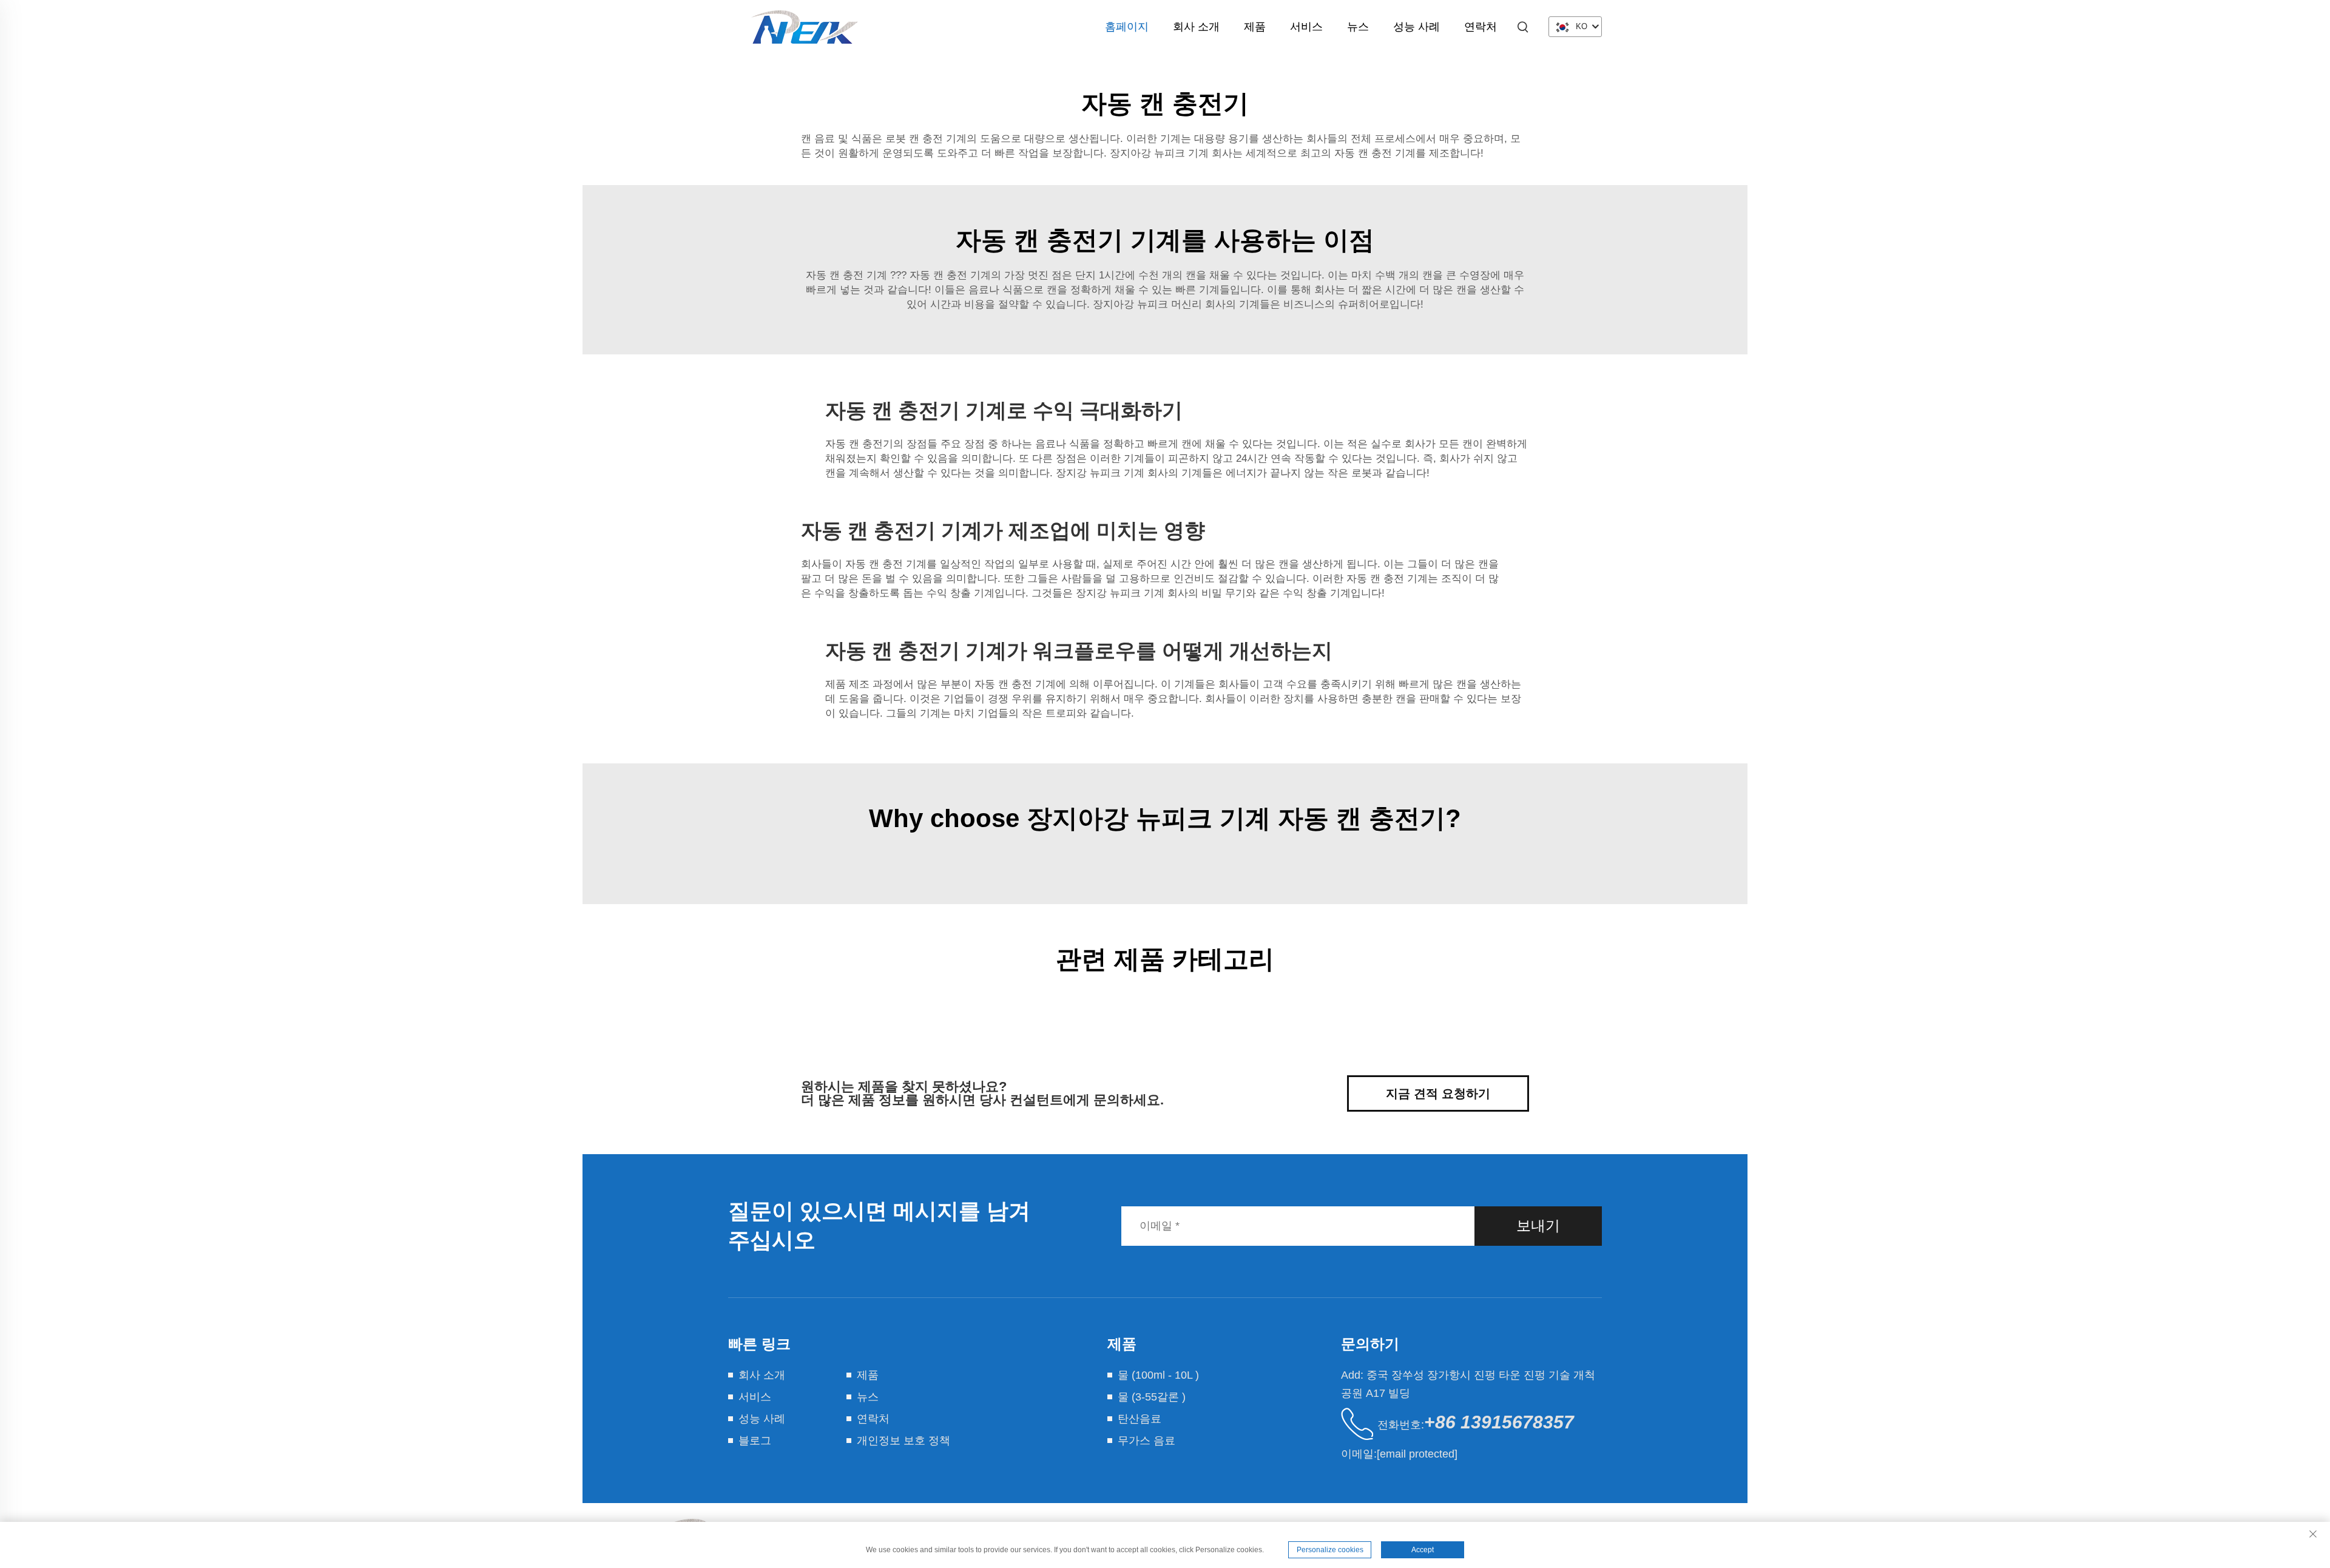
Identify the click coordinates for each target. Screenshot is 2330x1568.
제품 (1255, 27)
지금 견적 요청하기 (1438, 1093)
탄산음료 (1140, 1419)
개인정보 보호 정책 (903, 1441)
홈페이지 (1127, 27)
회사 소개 (1196, 27)
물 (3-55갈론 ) (1152, 1397)
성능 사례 (1417, 27)
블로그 (755, 1441)
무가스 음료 (1146, 1441)
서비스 (1306, 27)
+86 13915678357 (1499, 1422)
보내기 (1538, 1225)
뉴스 (1358, 27)
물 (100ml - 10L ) (1158, 1375)
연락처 (1481, 27)
